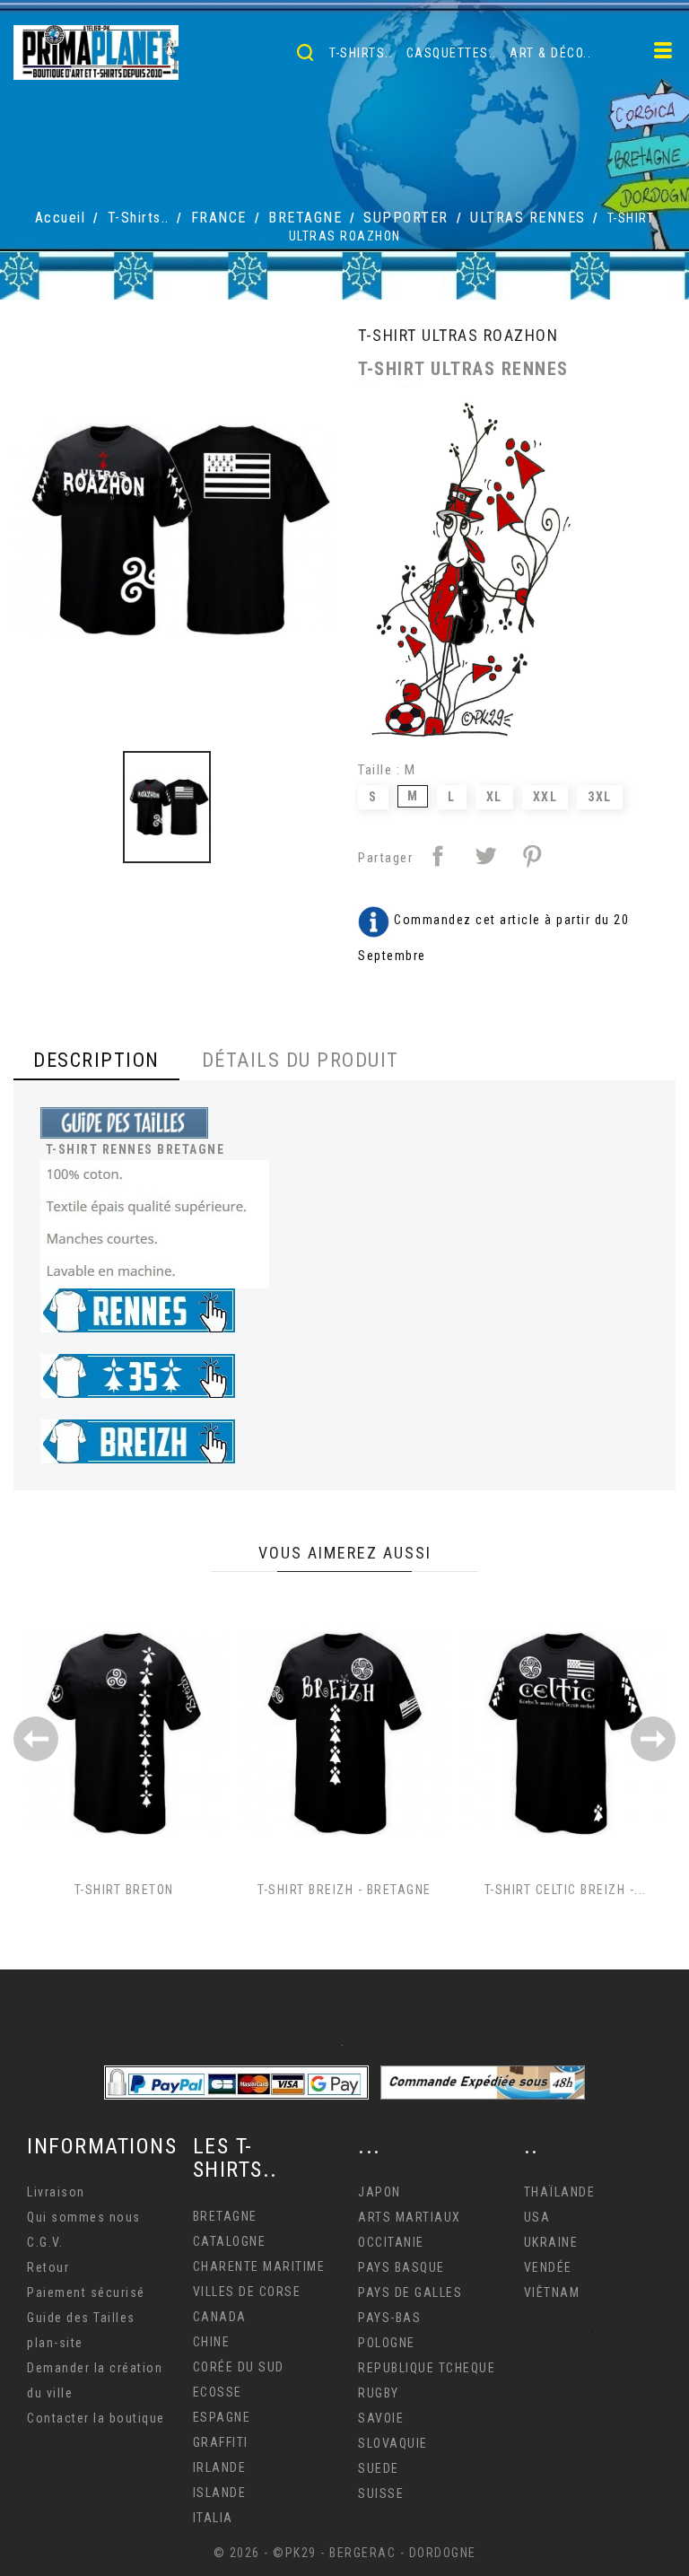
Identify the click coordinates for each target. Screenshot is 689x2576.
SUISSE (381, 2493)
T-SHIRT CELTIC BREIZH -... (566, 1890)
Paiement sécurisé (86, 2292)
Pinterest (532, 856)
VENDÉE (548, 2267)
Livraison (56, 2192)
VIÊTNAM (552, 2292)
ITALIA (213, 2518)
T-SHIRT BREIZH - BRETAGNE (344, 1890)
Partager (438, 856)
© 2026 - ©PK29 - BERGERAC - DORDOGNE (345, 2553)
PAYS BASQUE (401, 2267)
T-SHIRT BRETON (124, 1890)
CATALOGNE (230, 2241)
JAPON (379, 2192)
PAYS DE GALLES (410, 2292)
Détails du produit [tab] (301, 1060)
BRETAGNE (225, 2216)
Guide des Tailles (81, 2318)
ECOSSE (218, 2392)
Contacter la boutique (96, 2418)
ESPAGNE (222, 2417)
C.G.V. (45, 2242)
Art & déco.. (550, 53)
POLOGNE (387, 2343)
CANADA (220, 2317)
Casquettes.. (452, 53)
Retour (48, 2267)
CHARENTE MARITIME (259, 2266)
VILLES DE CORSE (247, 2292)
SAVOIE (381, 2418)
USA (537, 2217)
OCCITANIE (391, 2242)
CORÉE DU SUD (239, 2367)
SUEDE (379, 2468)
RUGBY (379, 2393)
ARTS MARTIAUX (410, 2217)
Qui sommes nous (84, 2217)
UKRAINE (551, 2242)
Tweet (485, 856)
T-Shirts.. (361, 53)
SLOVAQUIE (393, 2443)
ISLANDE (220, 2493)
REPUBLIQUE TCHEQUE (427, 2368)
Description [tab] (96, 1060)
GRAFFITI (221, 2442)
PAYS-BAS (389, 2318)
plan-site (55, 2343)
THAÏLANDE (560, 2192)
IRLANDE (220, 2467)
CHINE (212, 2342)
